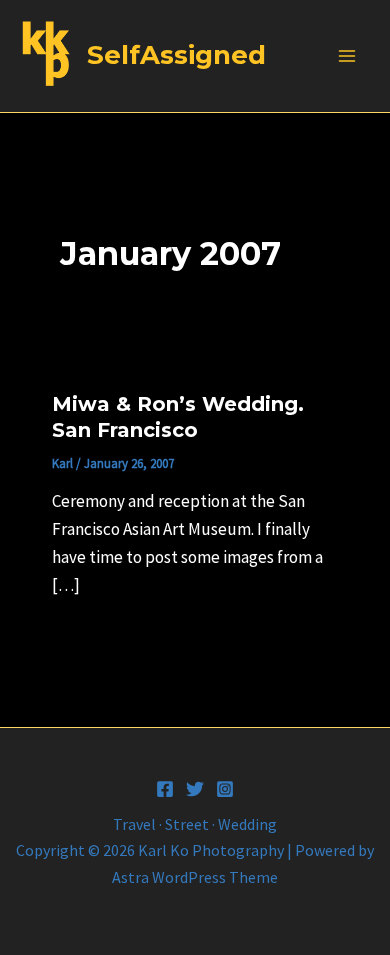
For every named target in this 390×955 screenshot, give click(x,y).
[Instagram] (225, 789)
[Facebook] (165, 789)
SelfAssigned (176, 55)
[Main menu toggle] (348, 56)
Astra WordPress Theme (195, 877)
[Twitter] (195, 789)
